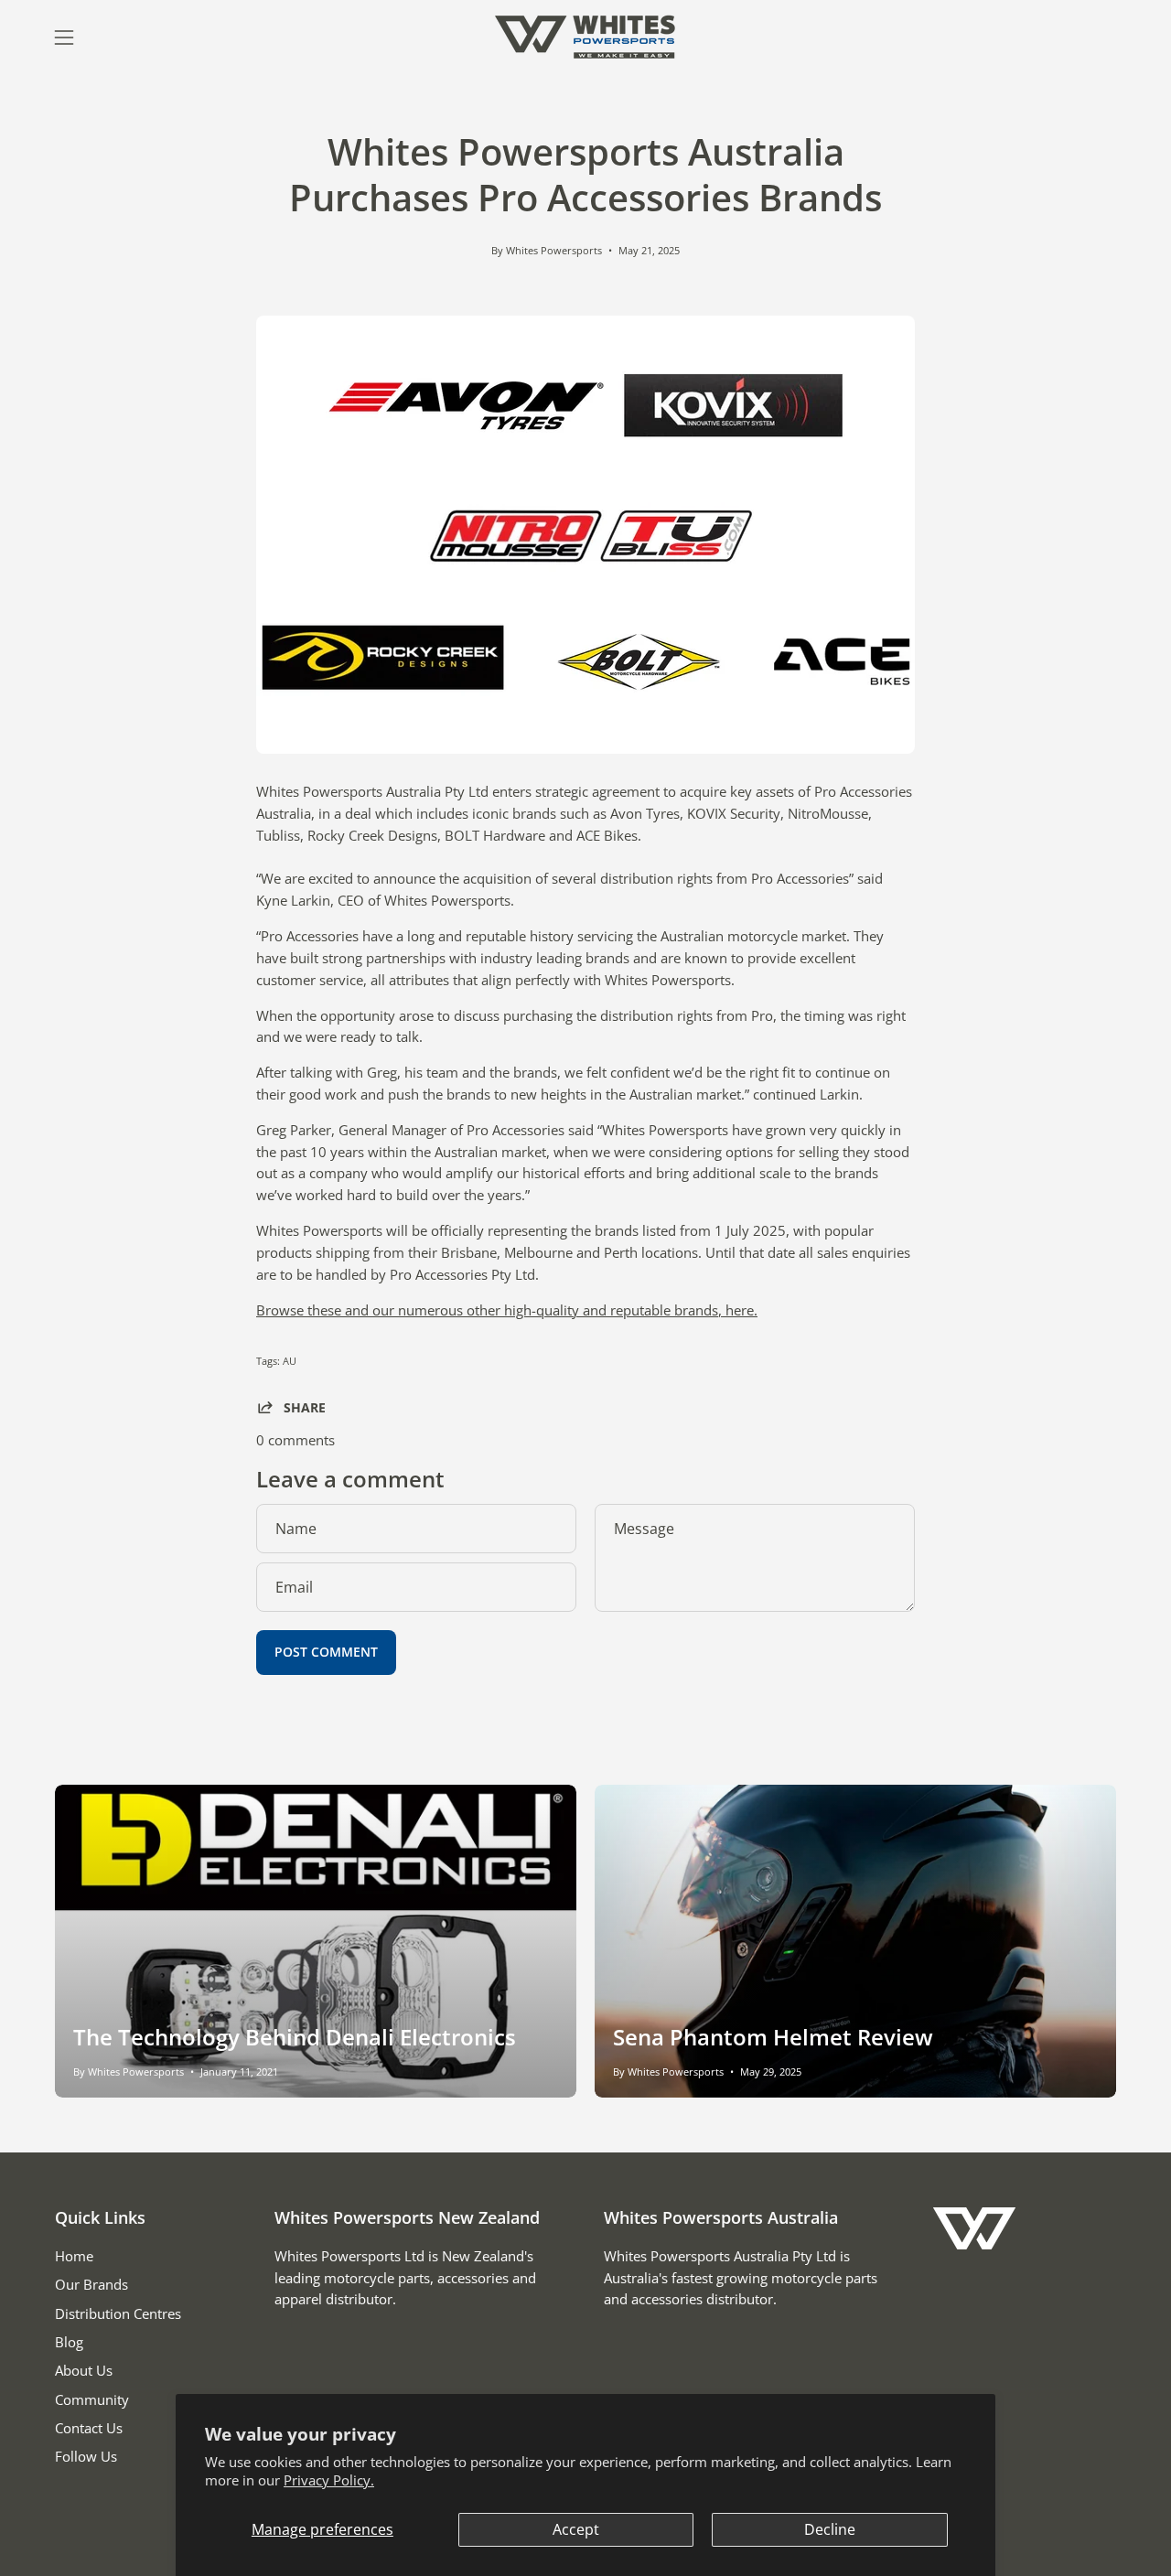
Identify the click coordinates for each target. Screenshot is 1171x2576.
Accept (576, 2529)
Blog (69, 2342)
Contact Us (89, 2428)
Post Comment (326, 1652)
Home (74, 2256)
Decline (830, 2529)
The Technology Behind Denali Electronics (295, 2037)
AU (290, 1361)
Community (92, 2399)
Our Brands (91, 2284)
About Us (84, 2370)
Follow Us (86, 2456)
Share (305, 1407)
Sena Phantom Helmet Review (773, 2037)
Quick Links (100, 2217)
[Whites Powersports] (585, 37)
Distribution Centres (118, 2313)
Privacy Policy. (329, 2480)
